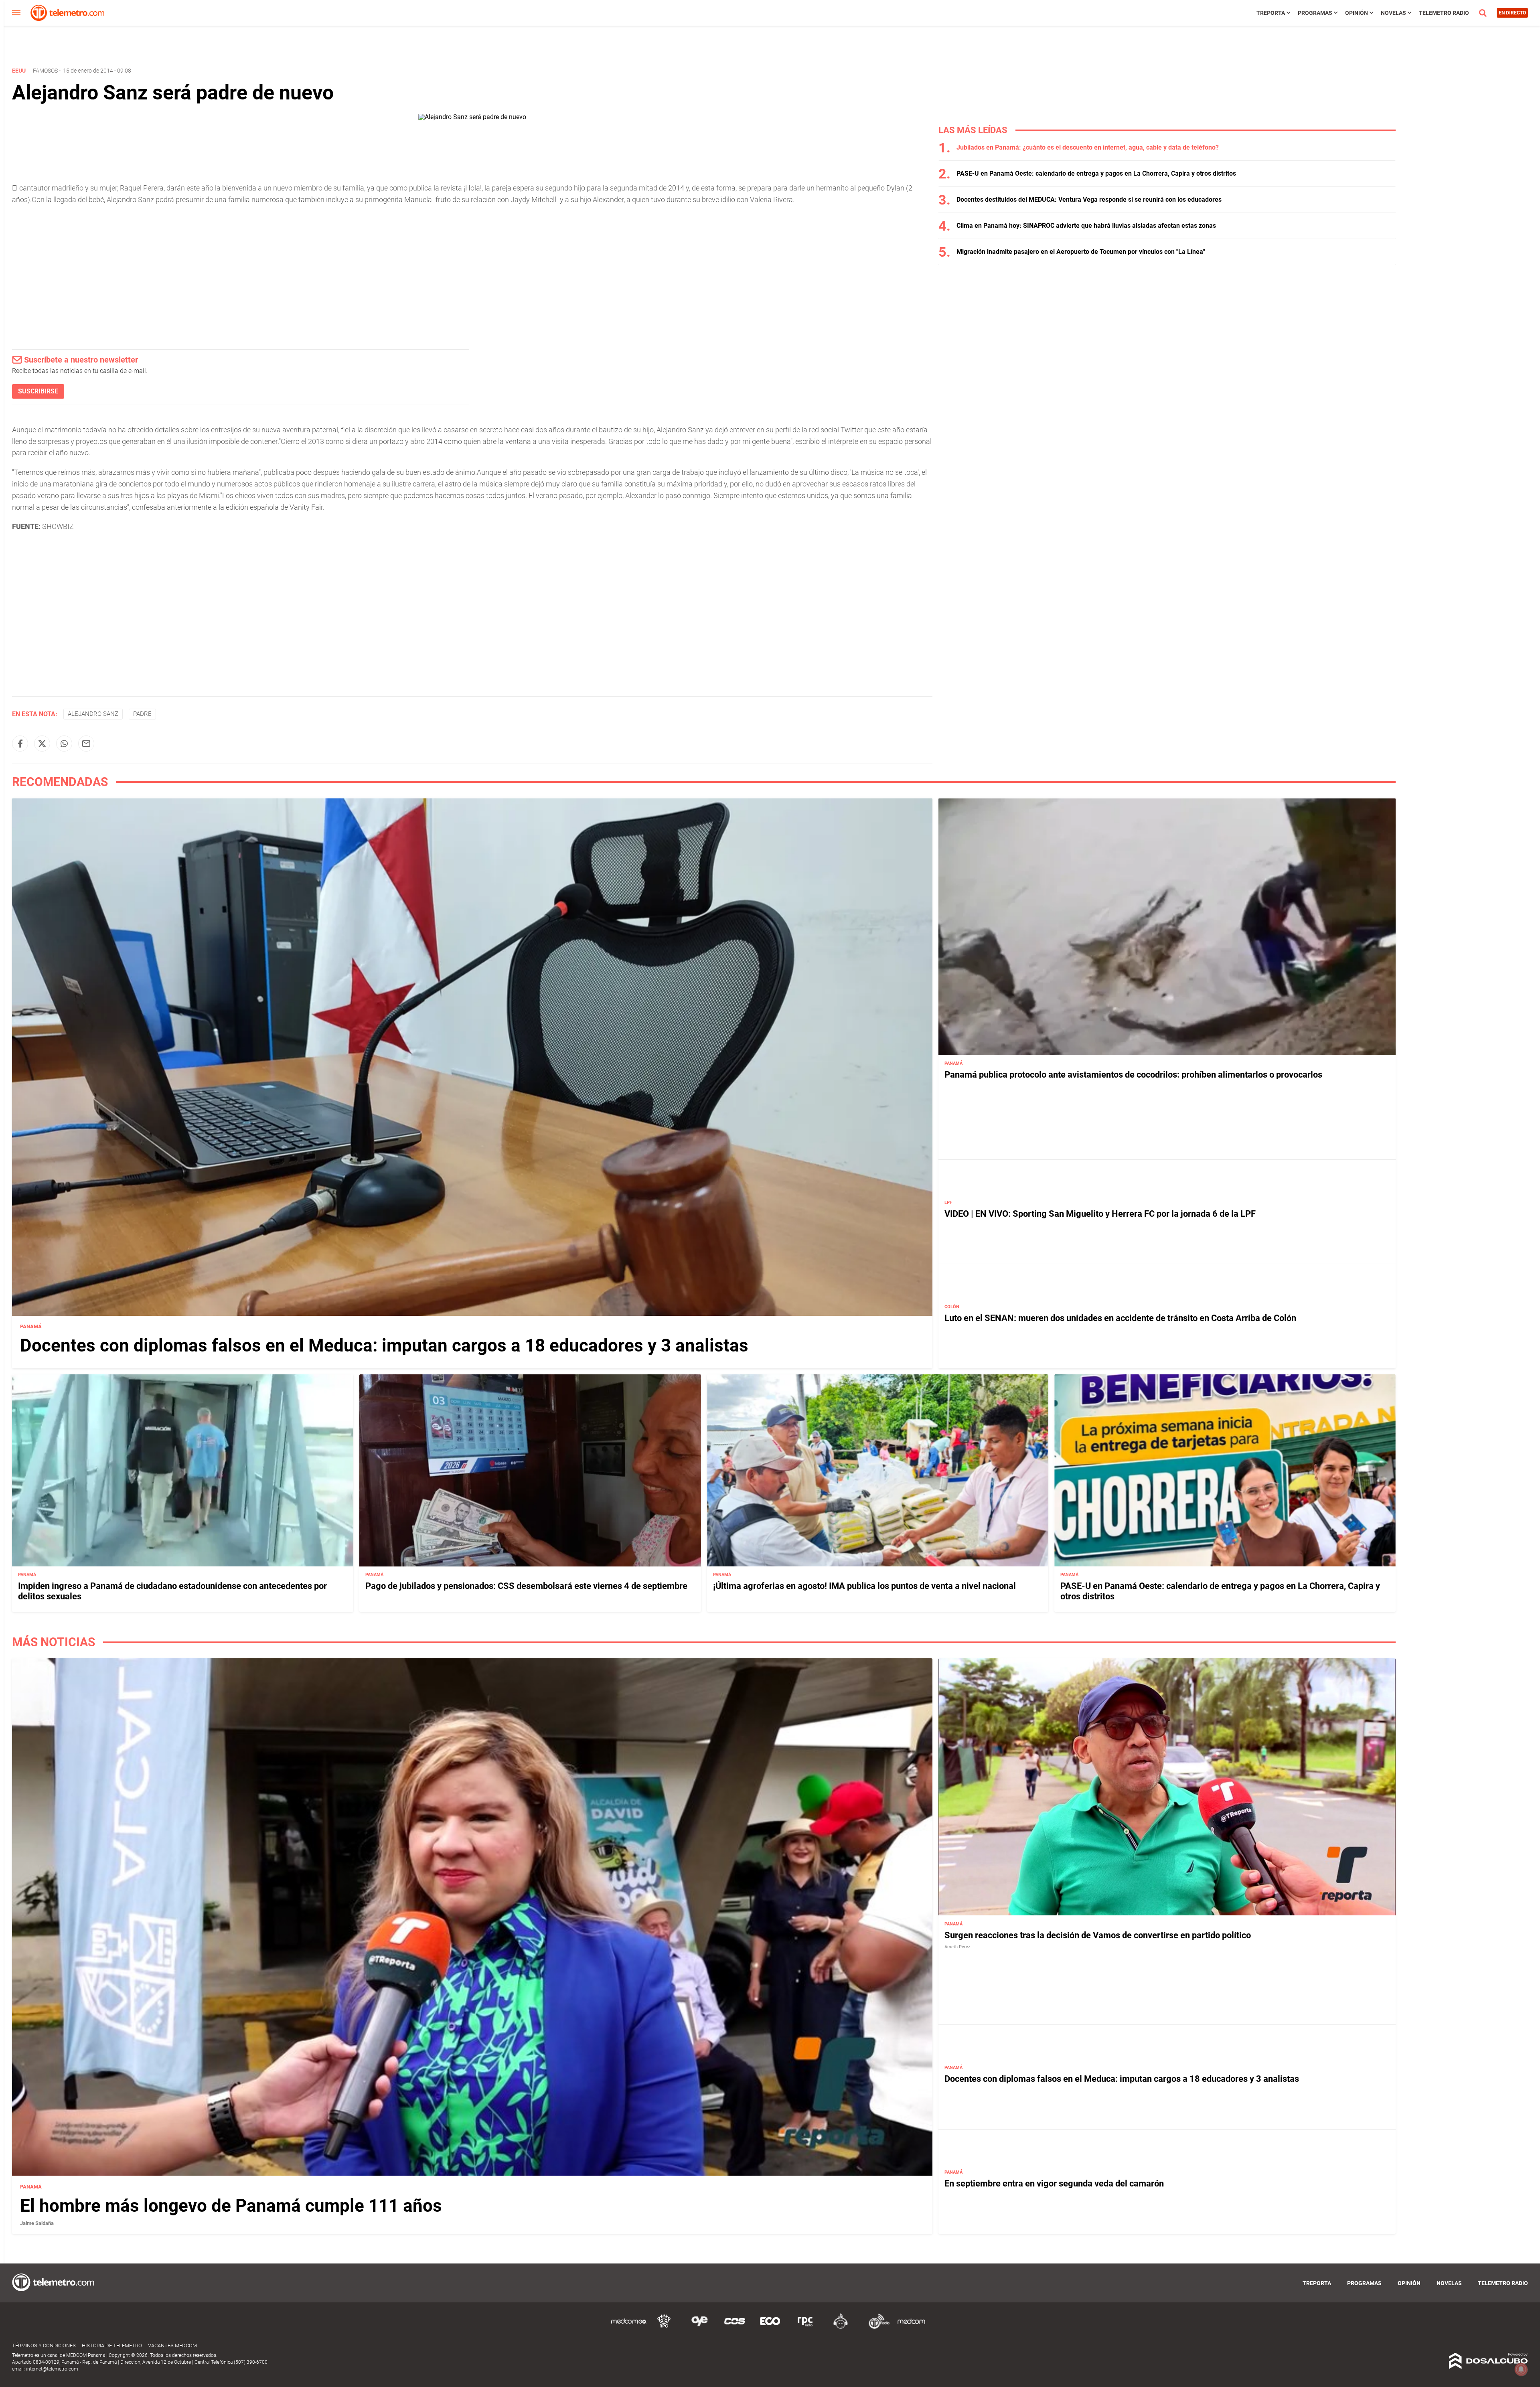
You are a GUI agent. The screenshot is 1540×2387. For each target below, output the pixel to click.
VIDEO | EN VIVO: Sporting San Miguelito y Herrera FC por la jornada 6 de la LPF (1100, 1214)
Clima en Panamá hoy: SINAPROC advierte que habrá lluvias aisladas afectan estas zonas (1086, 226)
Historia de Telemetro (112, 2345)
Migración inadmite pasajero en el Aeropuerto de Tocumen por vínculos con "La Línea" (1081, 252)
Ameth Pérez (957, 1946)
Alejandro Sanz (93, 714)
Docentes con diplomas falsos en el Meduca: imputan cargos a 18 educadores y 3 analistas (384, 1345)
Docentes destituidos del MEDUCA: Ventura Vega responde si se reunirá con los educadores (1089, 200)
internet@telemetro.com (52, 2369)
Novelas (1393, 13)
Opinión (1357, 13)
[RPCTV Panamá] (664, 2327)
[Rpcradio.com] (805, 2327)
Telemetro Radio (1444, 13)
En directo (1512, 13)
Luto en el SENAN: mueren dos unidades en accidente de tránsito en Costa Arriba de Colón (1120, 1318)
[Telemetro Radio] (876, 2327)
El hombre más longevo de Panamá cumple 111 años (231, 2205)
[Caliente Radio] (841, 2327)
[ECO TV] (770, 2327)
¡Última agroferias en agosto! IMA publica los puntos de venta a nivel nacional (864, 1586)
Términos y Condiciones (44, 2345)
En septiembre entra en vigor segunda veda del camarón (1054, 2183)
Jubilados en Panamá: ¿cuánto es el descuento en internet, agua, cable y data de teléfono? (1088, 147)
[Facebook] (20, 744)
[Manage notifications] (1521, 2369)
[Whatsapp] (64, 744)
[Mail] (86, 744)
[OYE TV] (699, 2327)
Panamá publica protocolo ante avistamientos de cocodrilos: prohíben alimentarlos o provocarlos (1133, 1075)
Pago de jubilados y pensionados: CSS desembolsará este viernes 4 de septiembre (526, 1586)
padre (142, 714)
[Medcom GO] (629, 2327)
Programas (1315, 13)
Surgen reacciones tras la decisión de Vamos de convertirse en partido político (1098, 1935)
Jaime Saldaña (37, 2223)
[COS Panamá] (735, 2327)
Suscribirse (38, 391)
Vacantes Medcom (172, 2345)
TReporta (1271, 13)
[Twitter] (42, 744)
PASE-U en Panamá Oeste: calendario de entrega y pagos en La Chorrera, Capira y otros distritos (1096, 173)
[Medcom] (911, 2327)
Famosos (45, 71)
